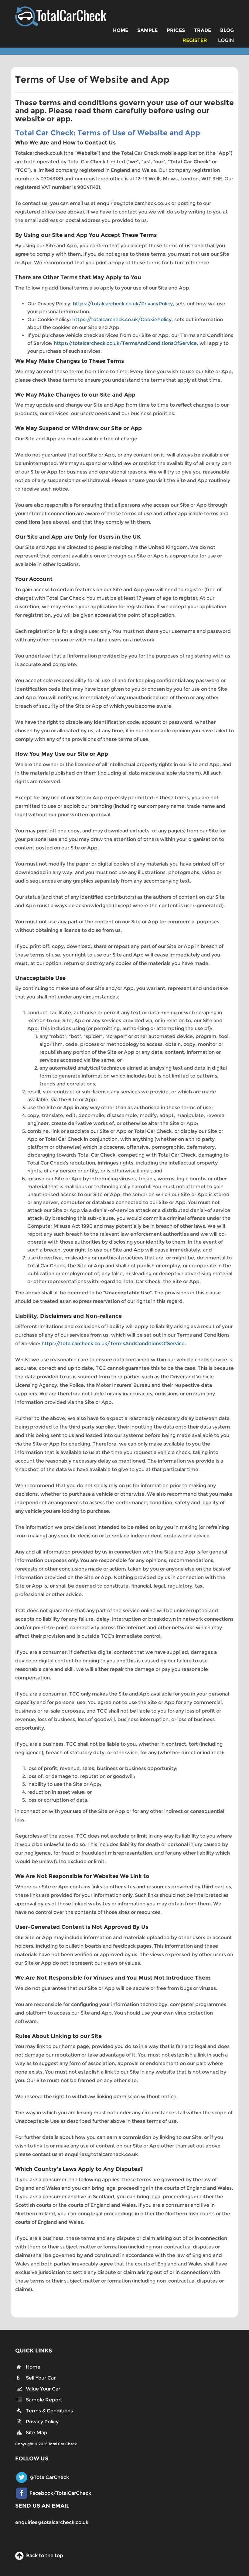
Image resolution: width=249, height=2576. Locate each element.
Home (121, 30)
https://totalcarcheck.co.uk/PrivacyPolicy (123, 304)
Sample (147, 30)
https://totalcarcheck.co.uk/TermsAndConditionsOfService (125, 343)
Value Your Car (43, 2389)
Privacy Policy (42, 2422)
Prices (176, 30)
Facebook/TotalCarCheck (60, 2493)
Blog (227, 30)
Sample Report (44, 2400)
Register (195, 40)
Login (226, 40)
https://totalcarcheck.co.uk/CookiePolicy (122, 319)
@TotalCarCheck (49, 2477)
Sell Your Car (41, 2378)
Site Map (37, 2433)
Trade (203, 30)
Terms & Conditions (49, 2411)
